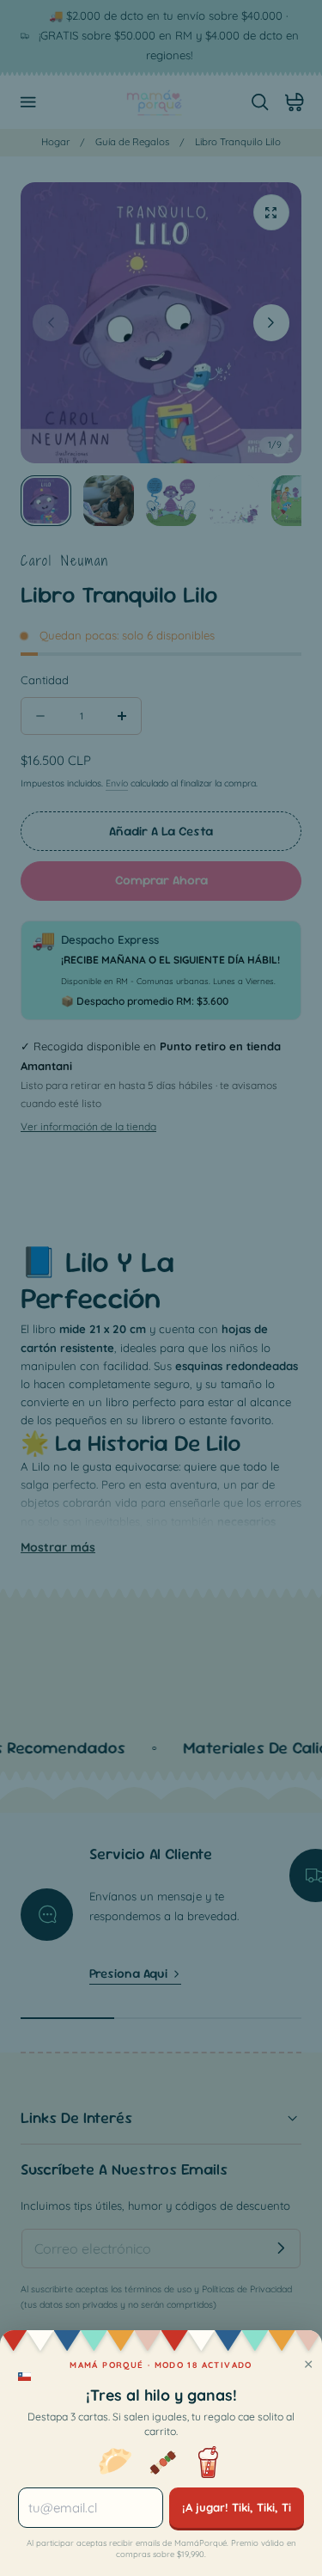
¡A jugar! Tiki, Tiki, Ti (237, 2507)
